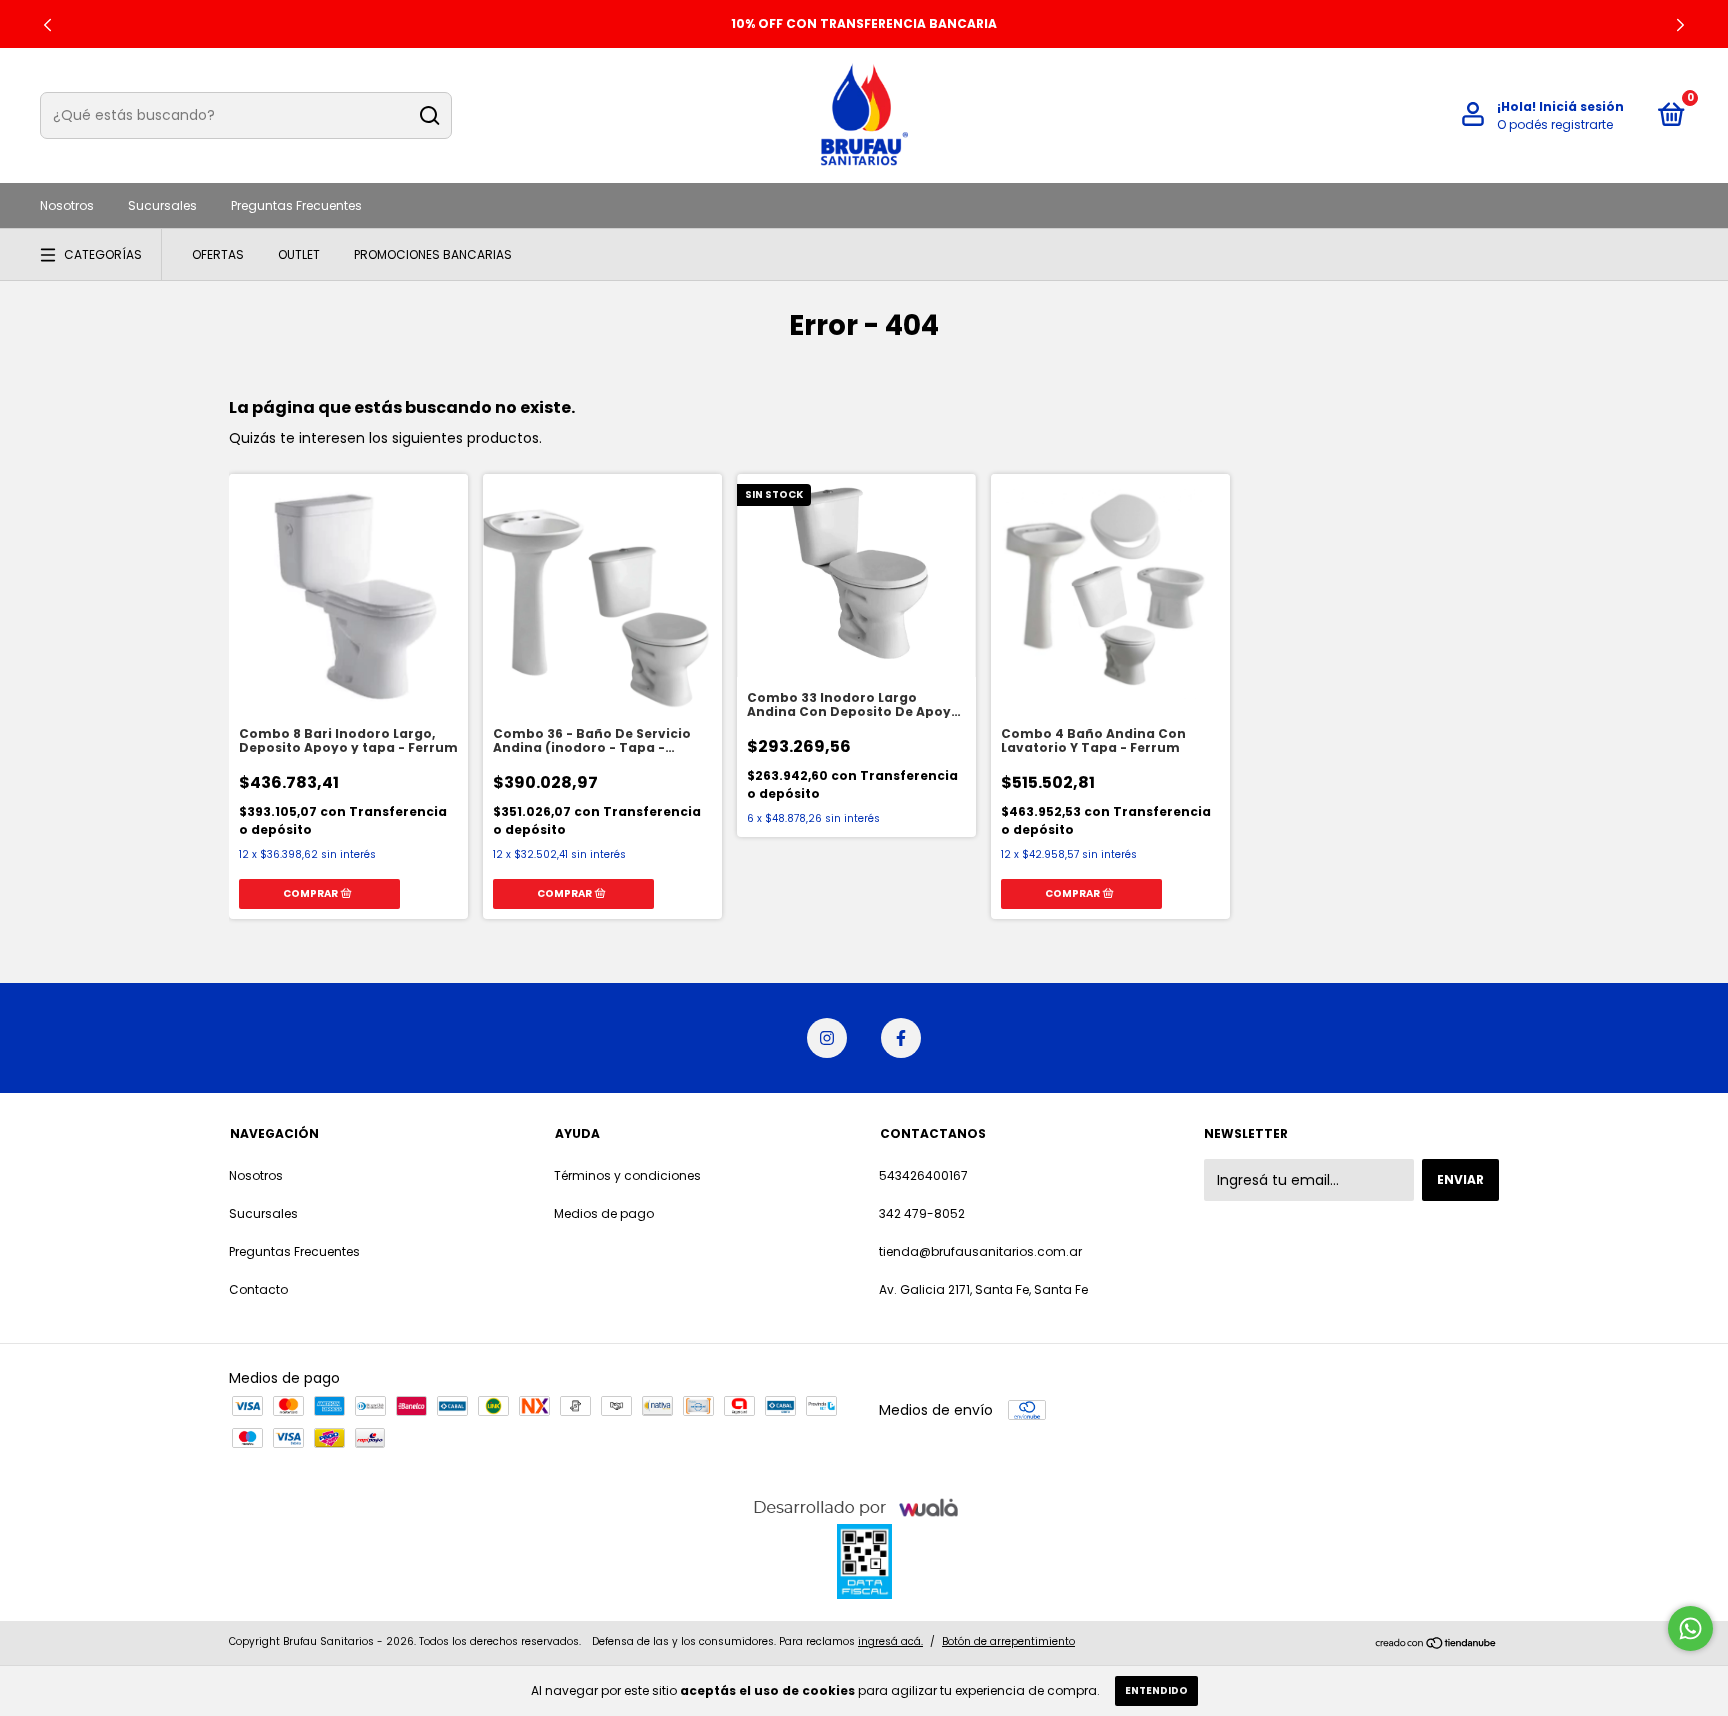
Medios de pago (604, 1213)
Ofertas (218, 254)
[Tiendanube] (1436, 1644)
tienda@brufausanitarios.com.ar (980, 1251)
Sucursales (162, 205)
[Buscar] (428, 116)
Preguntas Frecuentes (296, 205)
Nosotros (67, 205)
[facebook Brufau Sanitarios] (901, 1038)
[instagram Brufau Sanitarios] (827, 1038)
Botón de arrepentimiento (1008, 1641)
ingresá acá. (890, 1641)
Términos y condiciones (627, 1175)
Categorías (103, 254)
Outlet (299, 254)
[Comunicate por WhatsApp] (1690, 1628)
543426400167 (923, 1175)
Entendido (1156, 1690)
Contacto (258, 1289)
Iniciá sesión (1581, 106)
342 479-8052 (922, 1213)
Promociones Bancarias (433, 254)
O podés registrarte (1555, 124)
